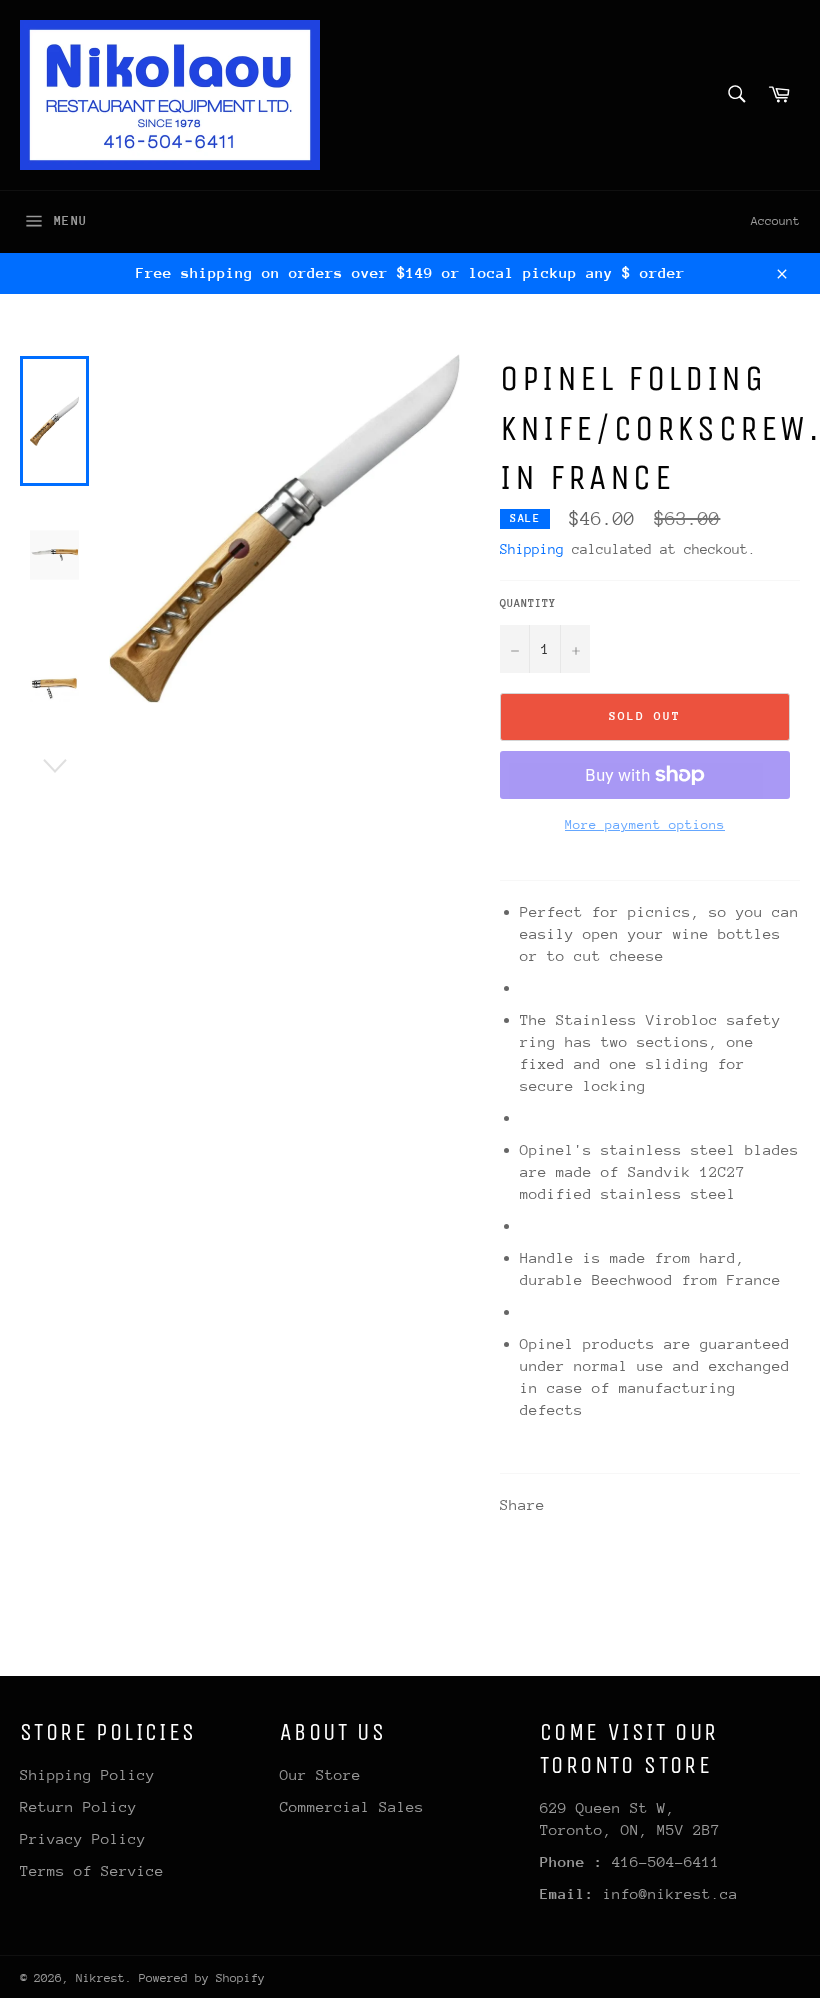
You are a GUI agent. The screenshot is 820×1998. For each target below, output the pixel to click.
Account (775, 221)
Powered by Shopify (202, 1978)
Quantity (528, 603)
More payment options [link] (645, 824)
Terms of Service (92, 1870)
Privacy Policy (83, 1838)
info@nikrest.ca (670, 1893)
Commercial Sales (352, 1806)
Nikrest (100, 1978)
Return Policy (78, 1806)
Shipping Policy (87, 1774)
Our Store (320, 1774)
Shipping (532, 549)
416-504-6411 (666, 1861)
